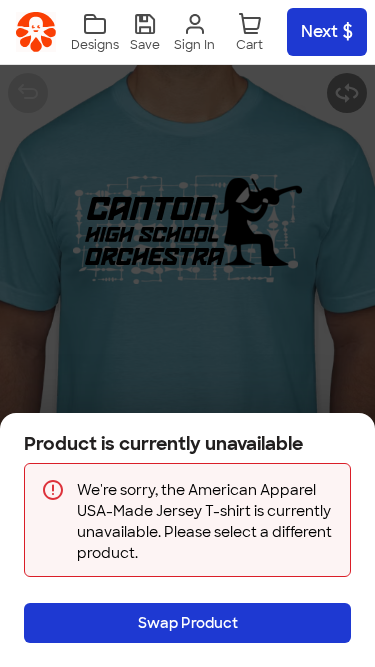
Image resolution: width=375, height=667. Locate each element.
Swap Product (188, 623)
